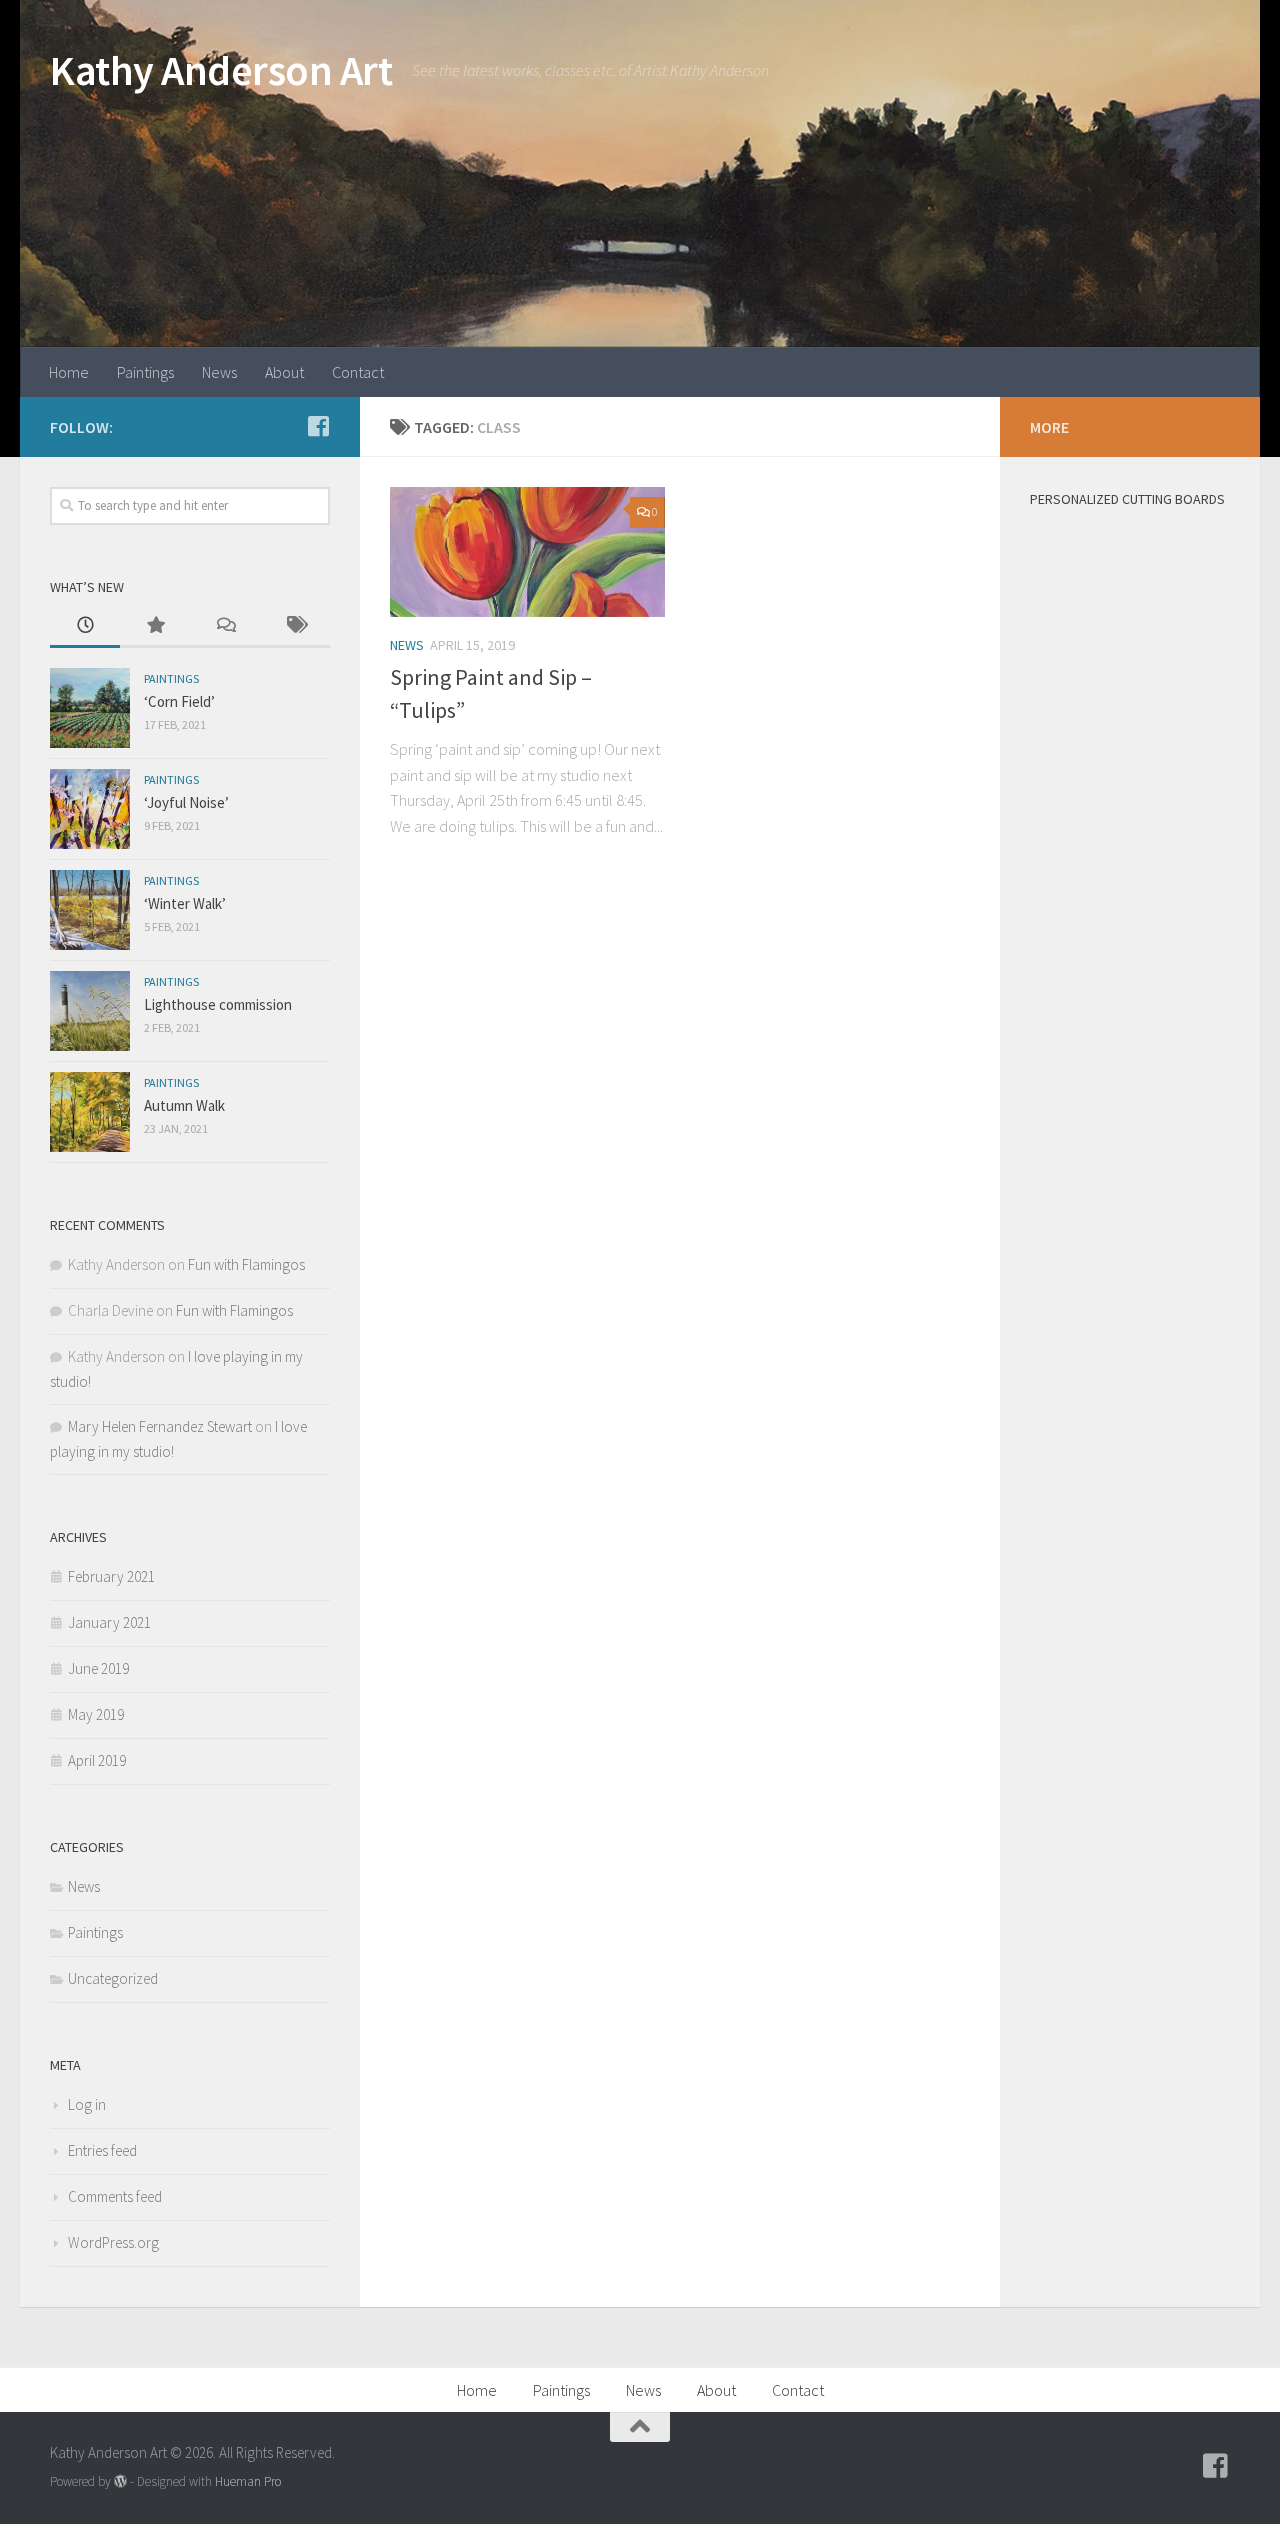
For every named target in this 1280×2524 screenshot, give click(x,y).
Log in (87, 2104)
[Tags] (295, 626)
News (219, 372)
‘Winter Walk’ (185, 903)
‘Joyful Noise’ (186, 802)
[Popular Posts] (155, 626)
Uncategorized (113, 1978)
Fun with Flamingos (246, 1264)
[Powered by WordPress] (120, 2481)
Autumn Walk (184, 1105)
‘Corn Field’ (179, 701)
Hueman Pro (248, 2481)
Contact (358, 372)
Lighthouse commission (218, 1004)
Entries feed (102, 2150)
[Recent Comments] (225, 626)
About (284, 372)
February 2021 (111, 1576)
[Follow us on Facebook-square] (318, 426)
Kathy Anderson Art (221, 70)
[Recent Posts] (85, 626)
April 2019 (97, 1760)
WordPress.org (113, 2242)
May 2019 (96, 1714)
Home (69, 372)
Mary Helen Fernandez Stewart (160, 1426)
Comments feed (115, 2196)
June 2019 (98, 1668)
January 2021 (109, 1622)
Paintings (145, 372)
